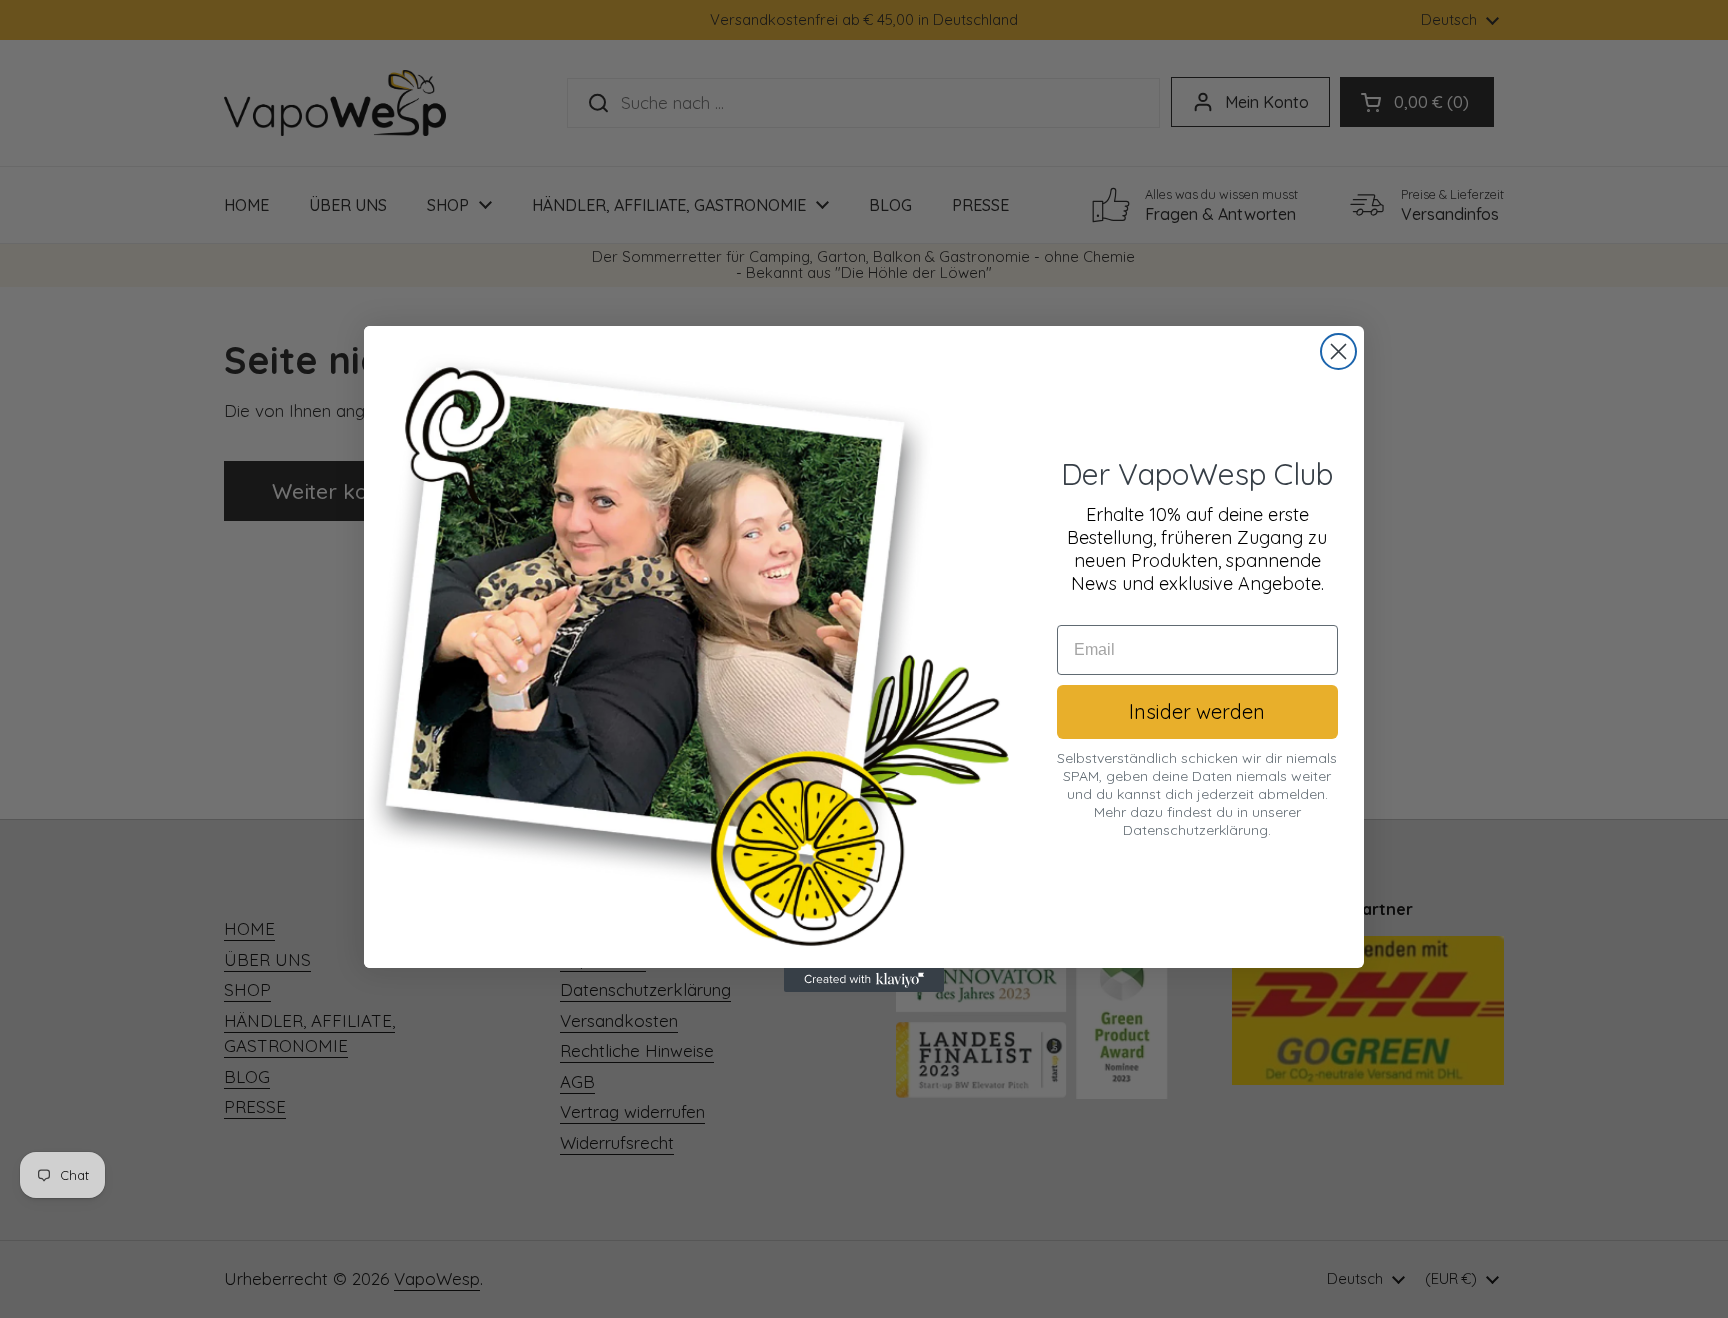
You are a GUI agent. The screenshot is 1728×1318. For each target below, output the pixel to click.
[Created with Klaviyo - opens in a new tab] (864, 980)
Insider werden (1197, 711)
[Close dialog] (1338, 351)
